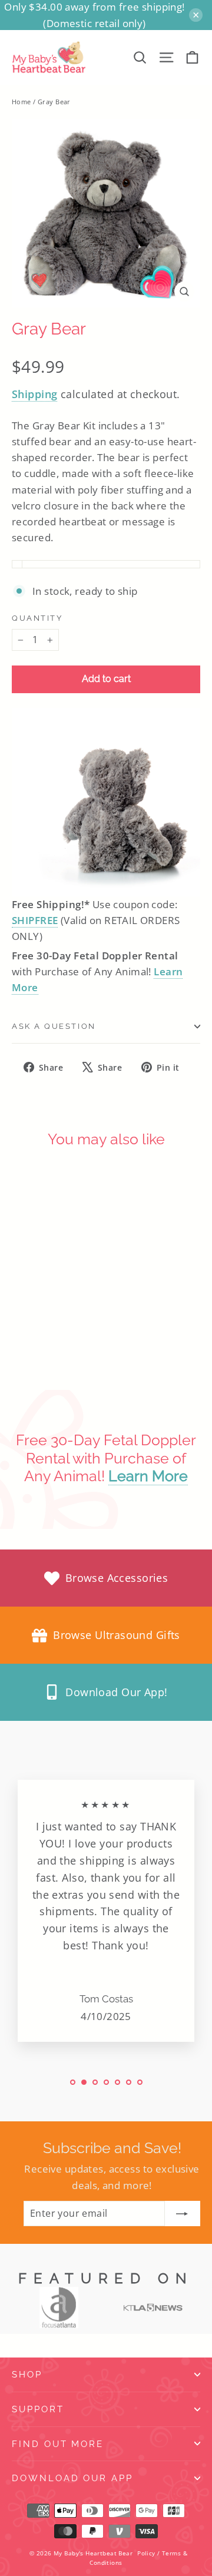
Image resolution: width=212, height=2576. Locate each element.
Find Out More (58, 2444)
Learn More (148, 1476)
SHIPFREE (35, 920)
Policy (146, 2553)
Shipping (34, 394)
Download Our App (72, 2478)
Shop (27, 2374)
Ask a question (54, 1026)
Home (21, 102)
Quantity (37, 618)
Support (38, 2409)
